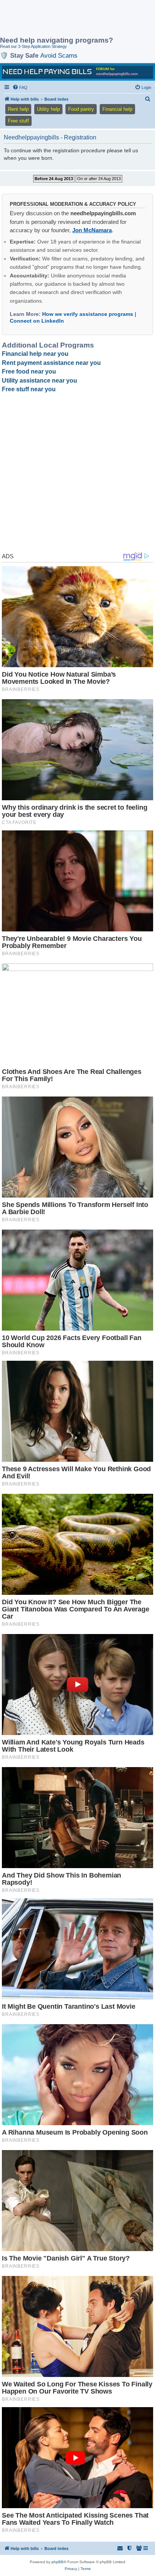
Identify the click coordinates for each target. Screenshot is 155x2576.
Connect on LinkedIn (37, 321)
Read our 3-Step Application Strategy (33, 46)
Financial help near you (35, 354)
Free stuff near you (29, 389)
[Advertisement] (60, 19)
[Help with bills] (77, 72)
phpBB (58, 2562)
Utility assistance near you (40, 381)
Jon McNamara (92, 230)
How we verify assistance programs (88, 314)
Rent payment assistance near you (51, 363)
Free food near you (29, 371)
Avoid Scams (59, 55)
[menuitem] (20, 87)
